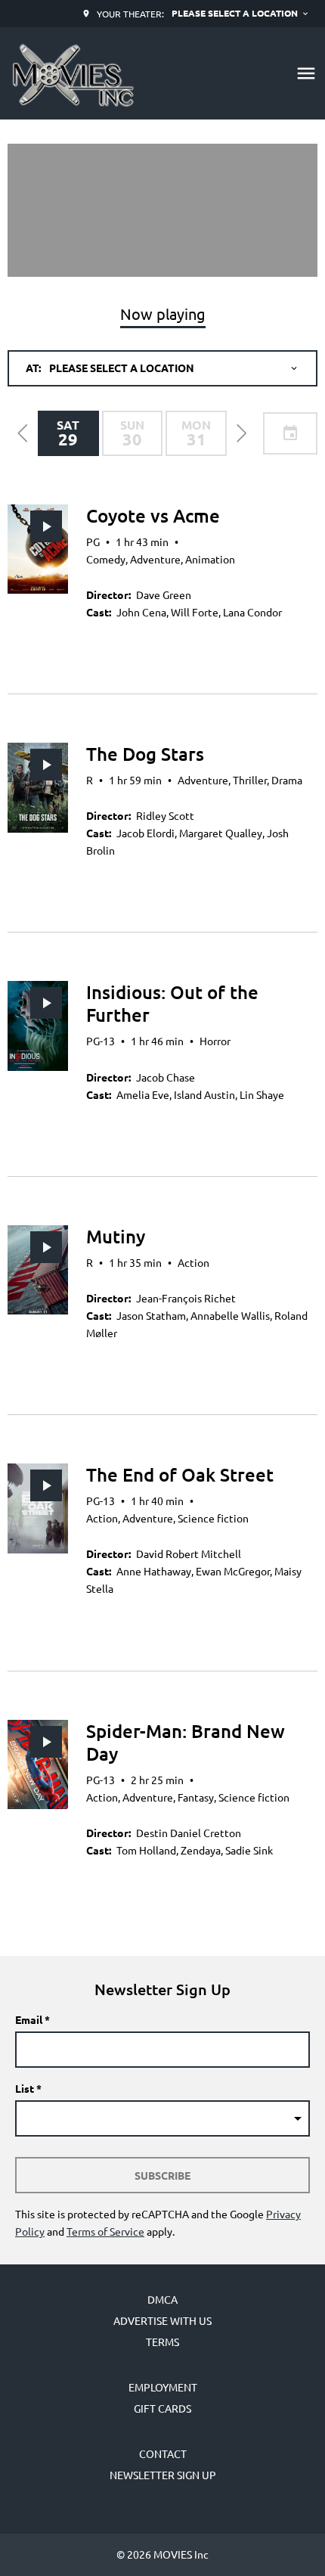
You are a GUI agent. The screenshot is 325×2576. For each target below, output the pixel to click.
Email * (32, 2019)
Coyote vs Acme (153, 515)
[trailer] (46, 526)
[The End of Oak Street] (38, 1508)
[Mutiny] (38, 1270)
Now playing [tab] (163, 313)
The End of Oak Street (180, 1474)
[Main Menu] (306, 73)
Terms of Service (105, 2231)
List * (28, 2088)
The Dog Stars (145, 754)
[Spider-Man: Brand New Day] (38, 1765)
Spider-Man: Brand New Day (186, 1742)
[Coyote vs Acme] (38, 549)
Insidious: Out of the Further (172, 1003)
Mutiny (116, 1236)
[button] (23, 433)
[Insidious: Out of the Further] (38, 1026)
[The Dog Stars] (38, 788)
